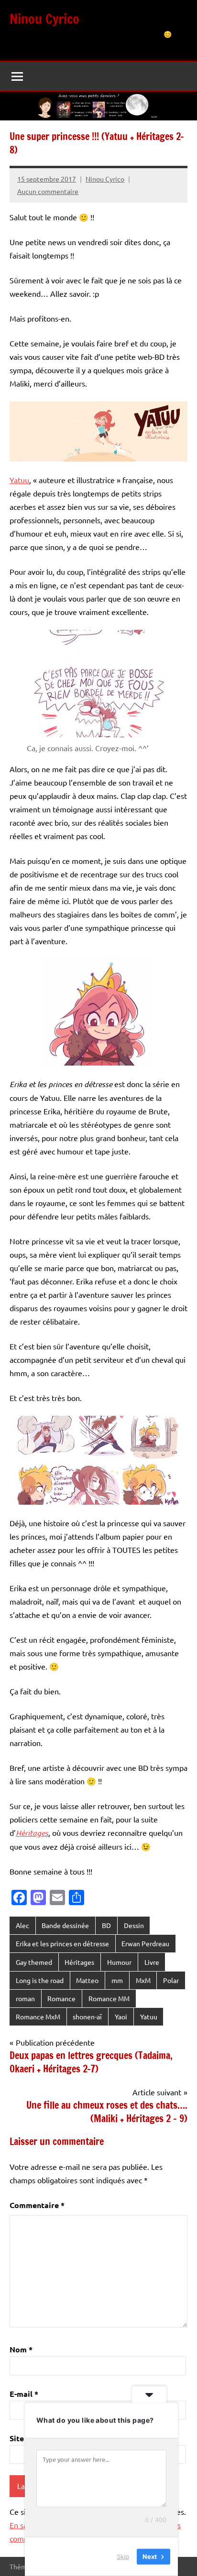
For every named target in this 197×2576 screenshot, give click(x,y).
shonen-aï (87, 2016)
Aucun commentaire (48, 191)
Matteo (87, 1980)
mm (117, 1980)
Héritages (79, 1962)
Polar (171, 1980)
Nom (21, 2349)
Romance (61, 1998)
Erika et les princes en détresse (62, 1943)
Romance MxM (38, 2016)
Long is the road (40, 1980)
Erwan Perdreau (145, 1943)
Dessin (134, 1925)
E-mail (24, 2394)
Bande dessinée (65, 1925)
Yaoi (121, 2016)
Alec (22, 1925)
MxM (143, 1980)
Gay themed (34, 1962)
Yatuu (19, 480)
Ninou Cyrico (44, 19)
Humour (119, 1962)
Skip (123, 2556)
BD (106, 1925)
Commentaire (37, 2205)
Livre (152, 1962)
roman (25, 1998)
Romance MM (109, 1998)
